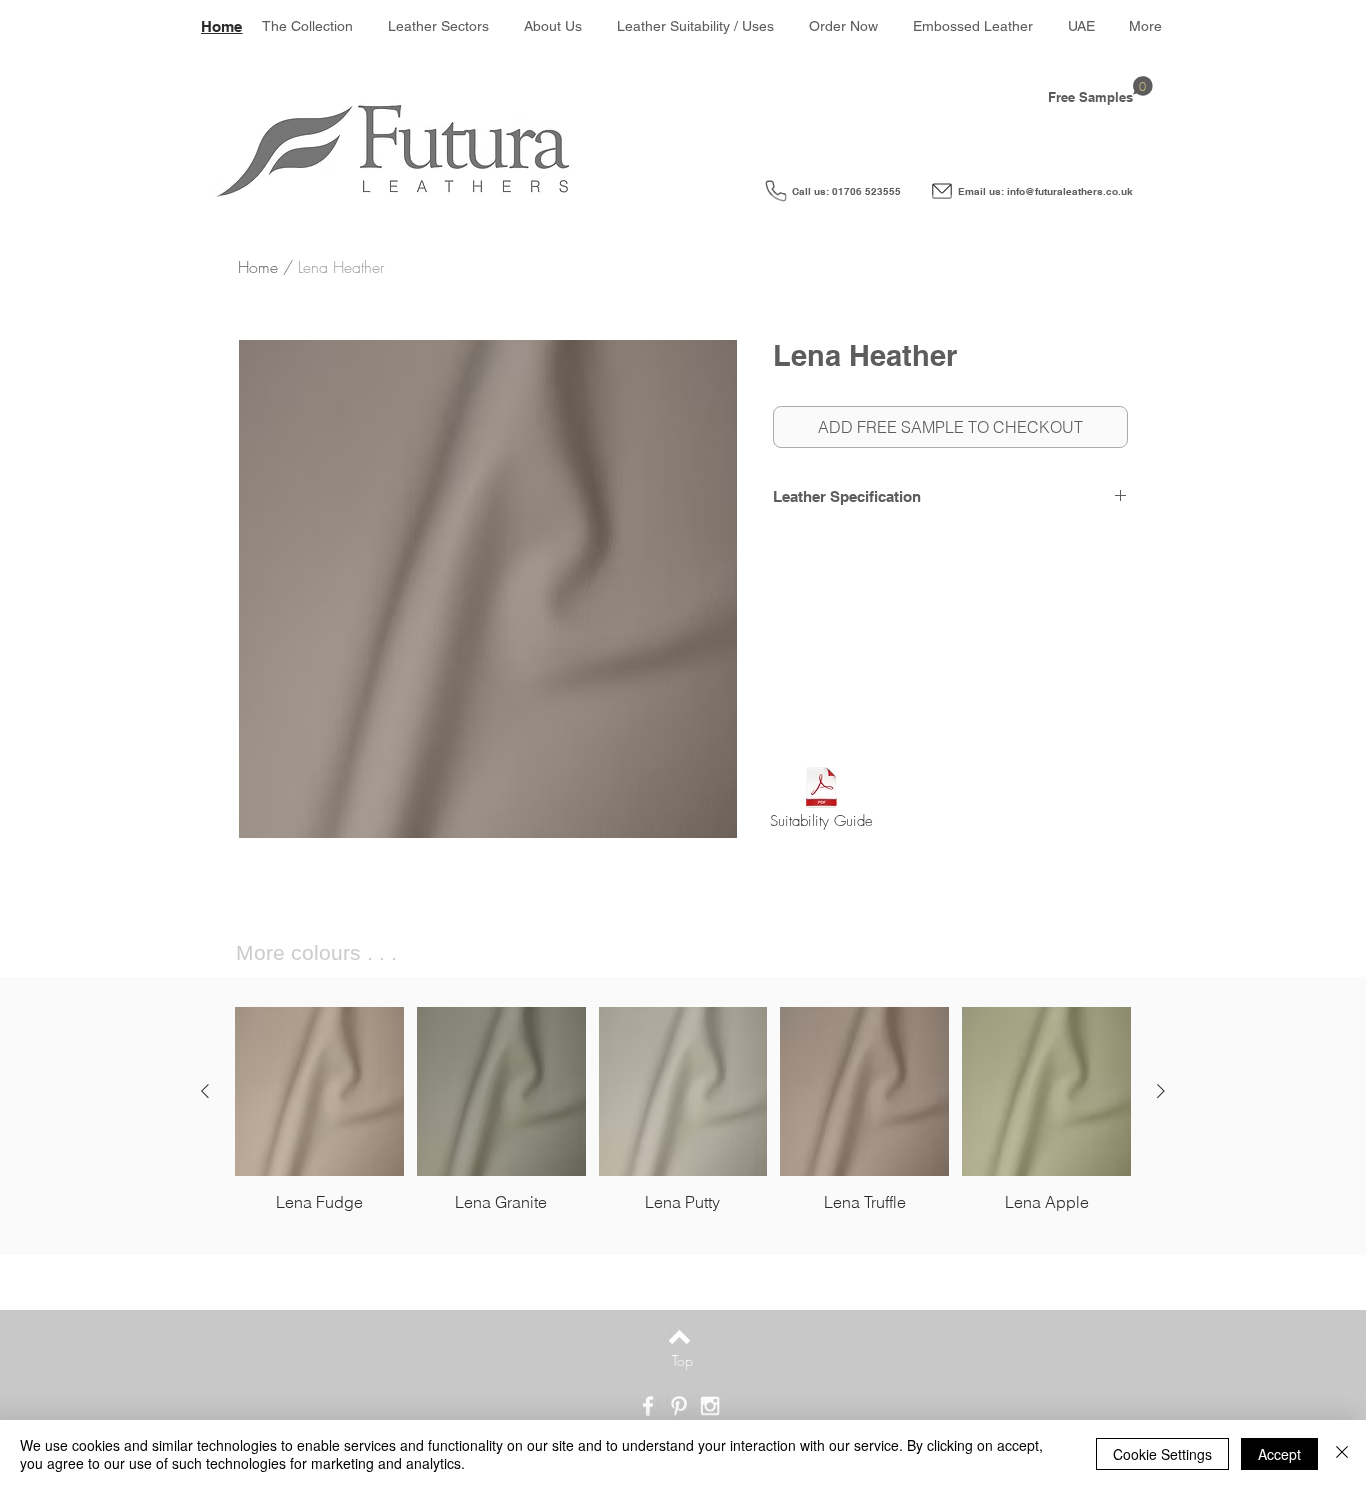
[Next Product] (1161, 1091)
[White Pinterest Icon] (679, 1406)
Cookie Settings (1162, 1454)
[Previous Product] (205, 1091)
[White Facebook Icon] (648, 1406)
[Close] (1342, 1454)
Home (258, 267)
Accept (1279, 1454)
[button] (438, 26)
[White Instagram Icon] (710, 1406)
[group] (683, 1109)
